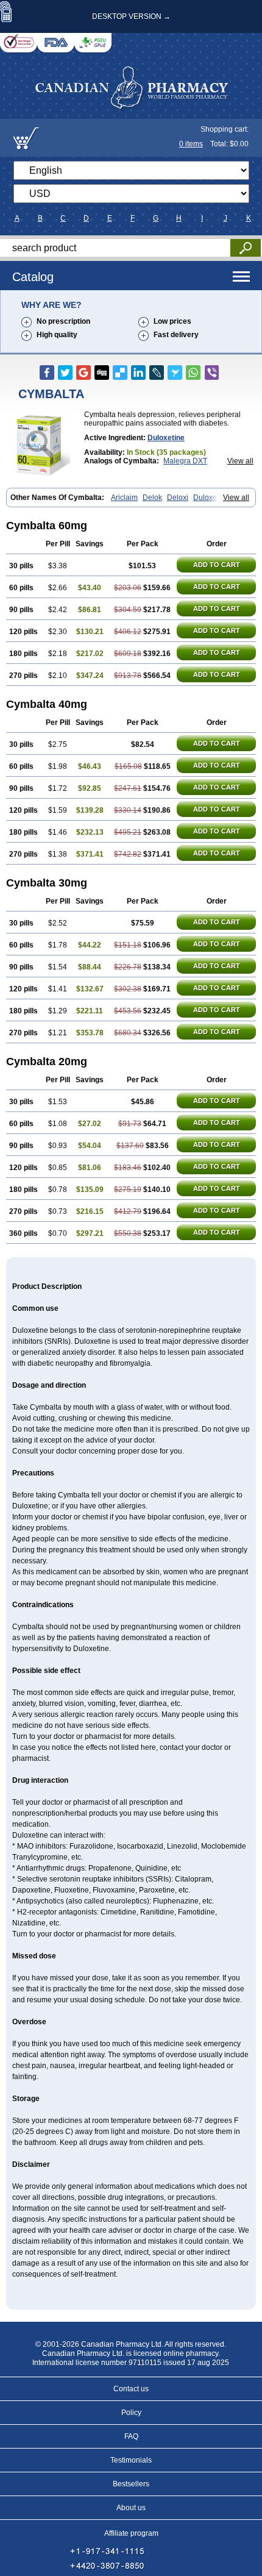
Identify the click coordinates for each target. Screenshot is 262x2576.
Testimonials (131, 2460)
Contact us (131, 2389)
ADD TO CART (217, 565)
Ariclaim (124, 498)
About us (131, 2508)
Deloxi (178, 498)
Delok (152, 498)
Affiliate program (131, 2533)
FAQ (131, 2436)
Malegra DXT (185, 461)
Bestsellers (131, 2484)
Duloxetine (166, 438)
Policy (131, 2413)
